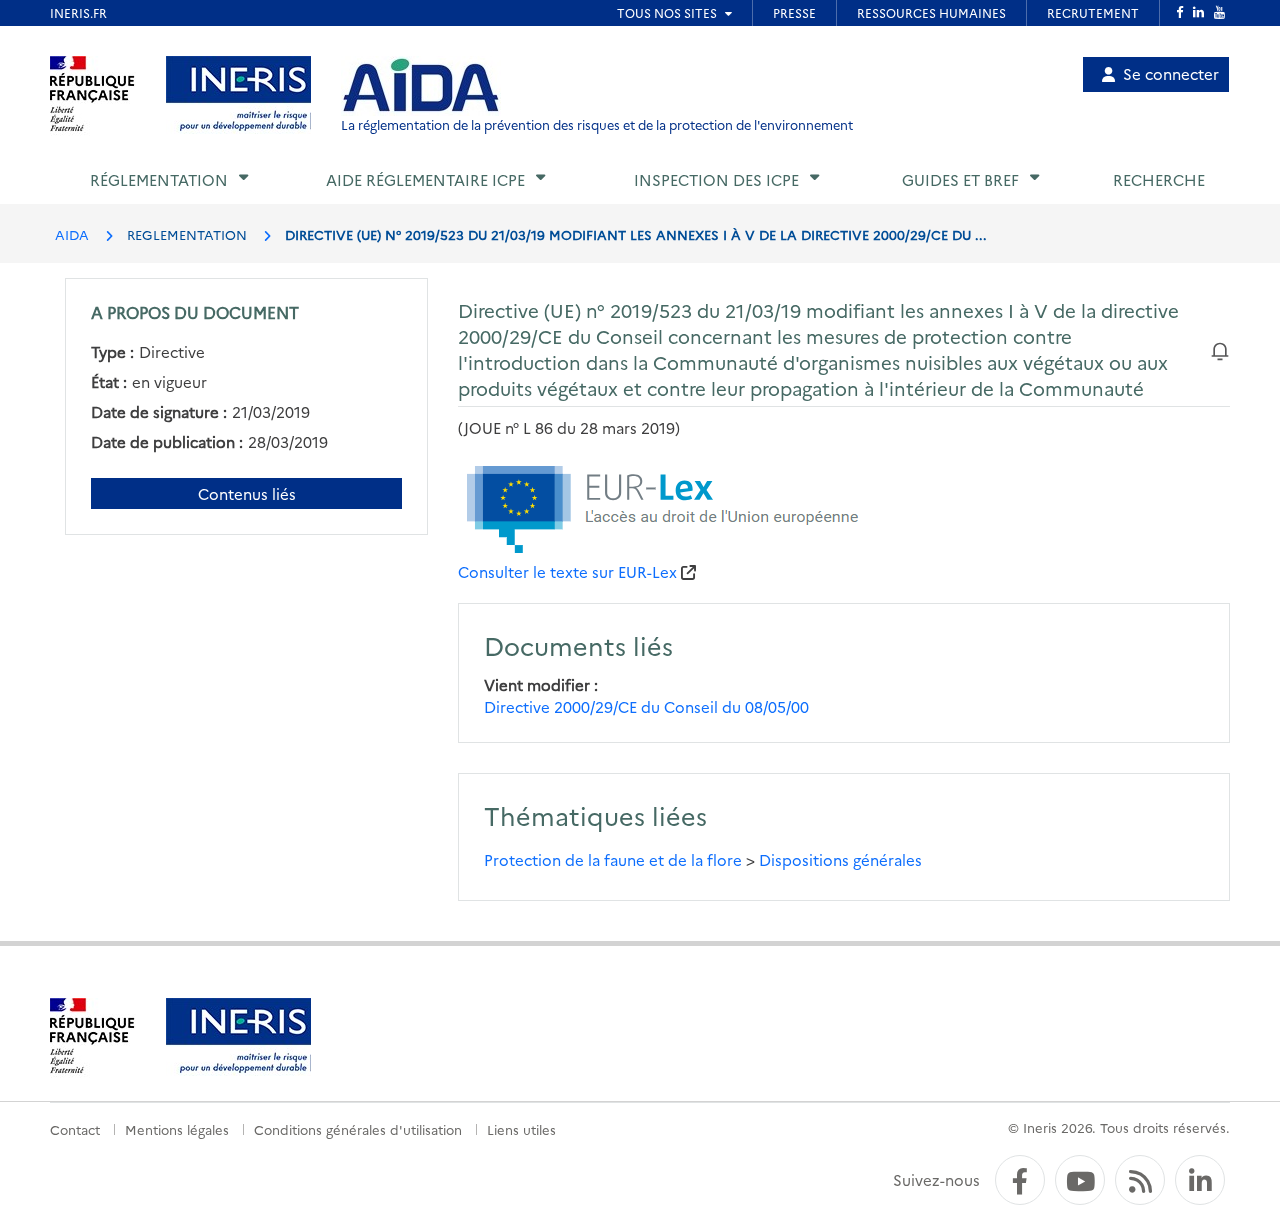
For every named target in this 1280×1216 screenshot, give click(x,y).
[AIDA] (421, 86)
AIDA (72, 234)
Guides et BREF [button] (960, 179)
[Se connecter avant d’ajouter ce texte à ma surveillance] (1220, 348)
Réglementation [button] (159, 179)
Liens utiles (521, 1129)
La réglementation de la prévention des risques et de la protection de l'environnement (597, 124)
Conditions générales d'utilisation (358, 1129)
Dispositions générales (840, 859)
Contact (75, 1129)
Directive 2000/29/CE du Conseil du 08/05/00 (646, 706)
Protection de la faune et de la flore (613, 859)
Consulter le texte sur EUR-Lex (567, 571)
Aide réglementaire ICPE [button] (425, 179)
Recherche (1159, 179)
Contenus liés (247, 493)
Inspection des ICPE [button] (716, 179)
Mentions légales (177, 1129)
